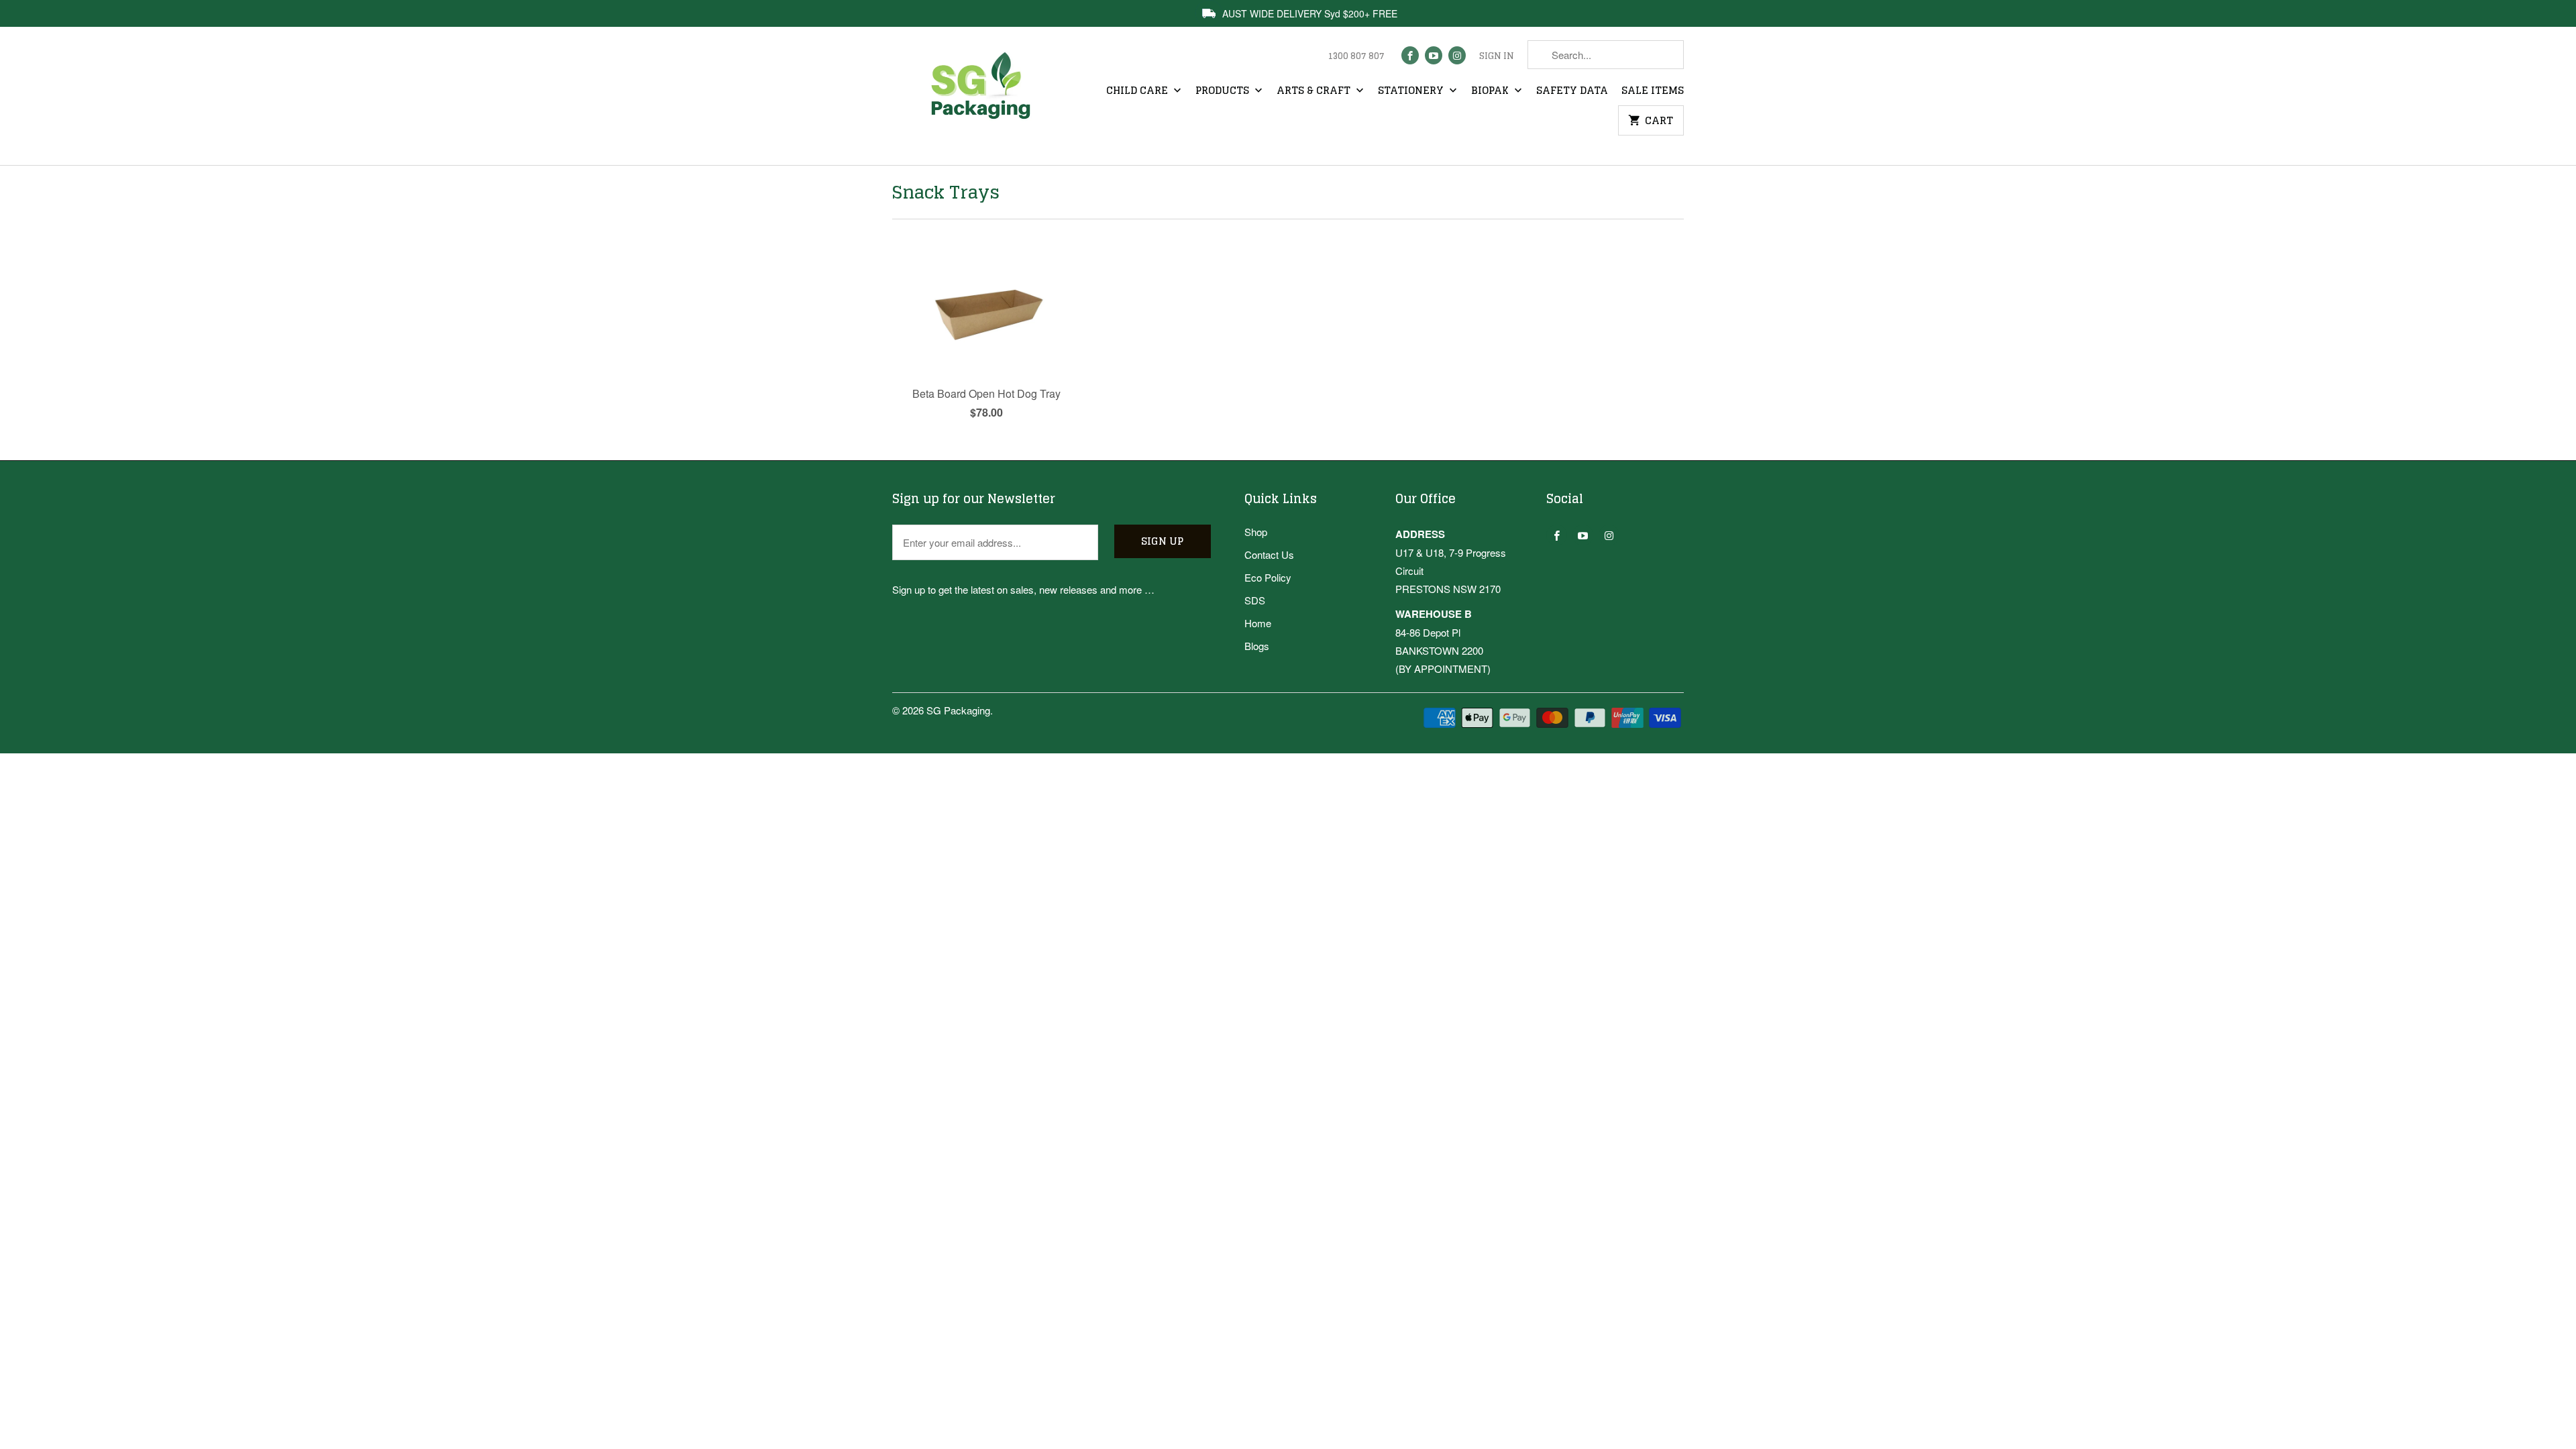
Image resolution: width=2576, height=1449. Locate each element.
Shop (1256, 532)
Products (1224, 91)
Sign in (1497, 56)
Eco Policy (1268, 577)
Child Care (1138, 91)
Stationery (1412, 91)
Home (1258, 623)
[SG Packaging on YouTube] (1434, 55)
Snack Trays (946, 192)
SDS (1255, 600)
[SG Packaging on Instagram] (1457, 55)
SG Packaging (958, 710)
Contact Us (1269, 554)
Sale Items (1653, 91)
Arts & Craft (1315, 91)
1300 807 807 (1356, 56)
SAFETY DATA (1572, 91)
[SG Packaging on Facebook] (1410, 55)
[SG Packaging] (986, 98)
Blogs (1257, 646)
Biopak (1491, 91)
